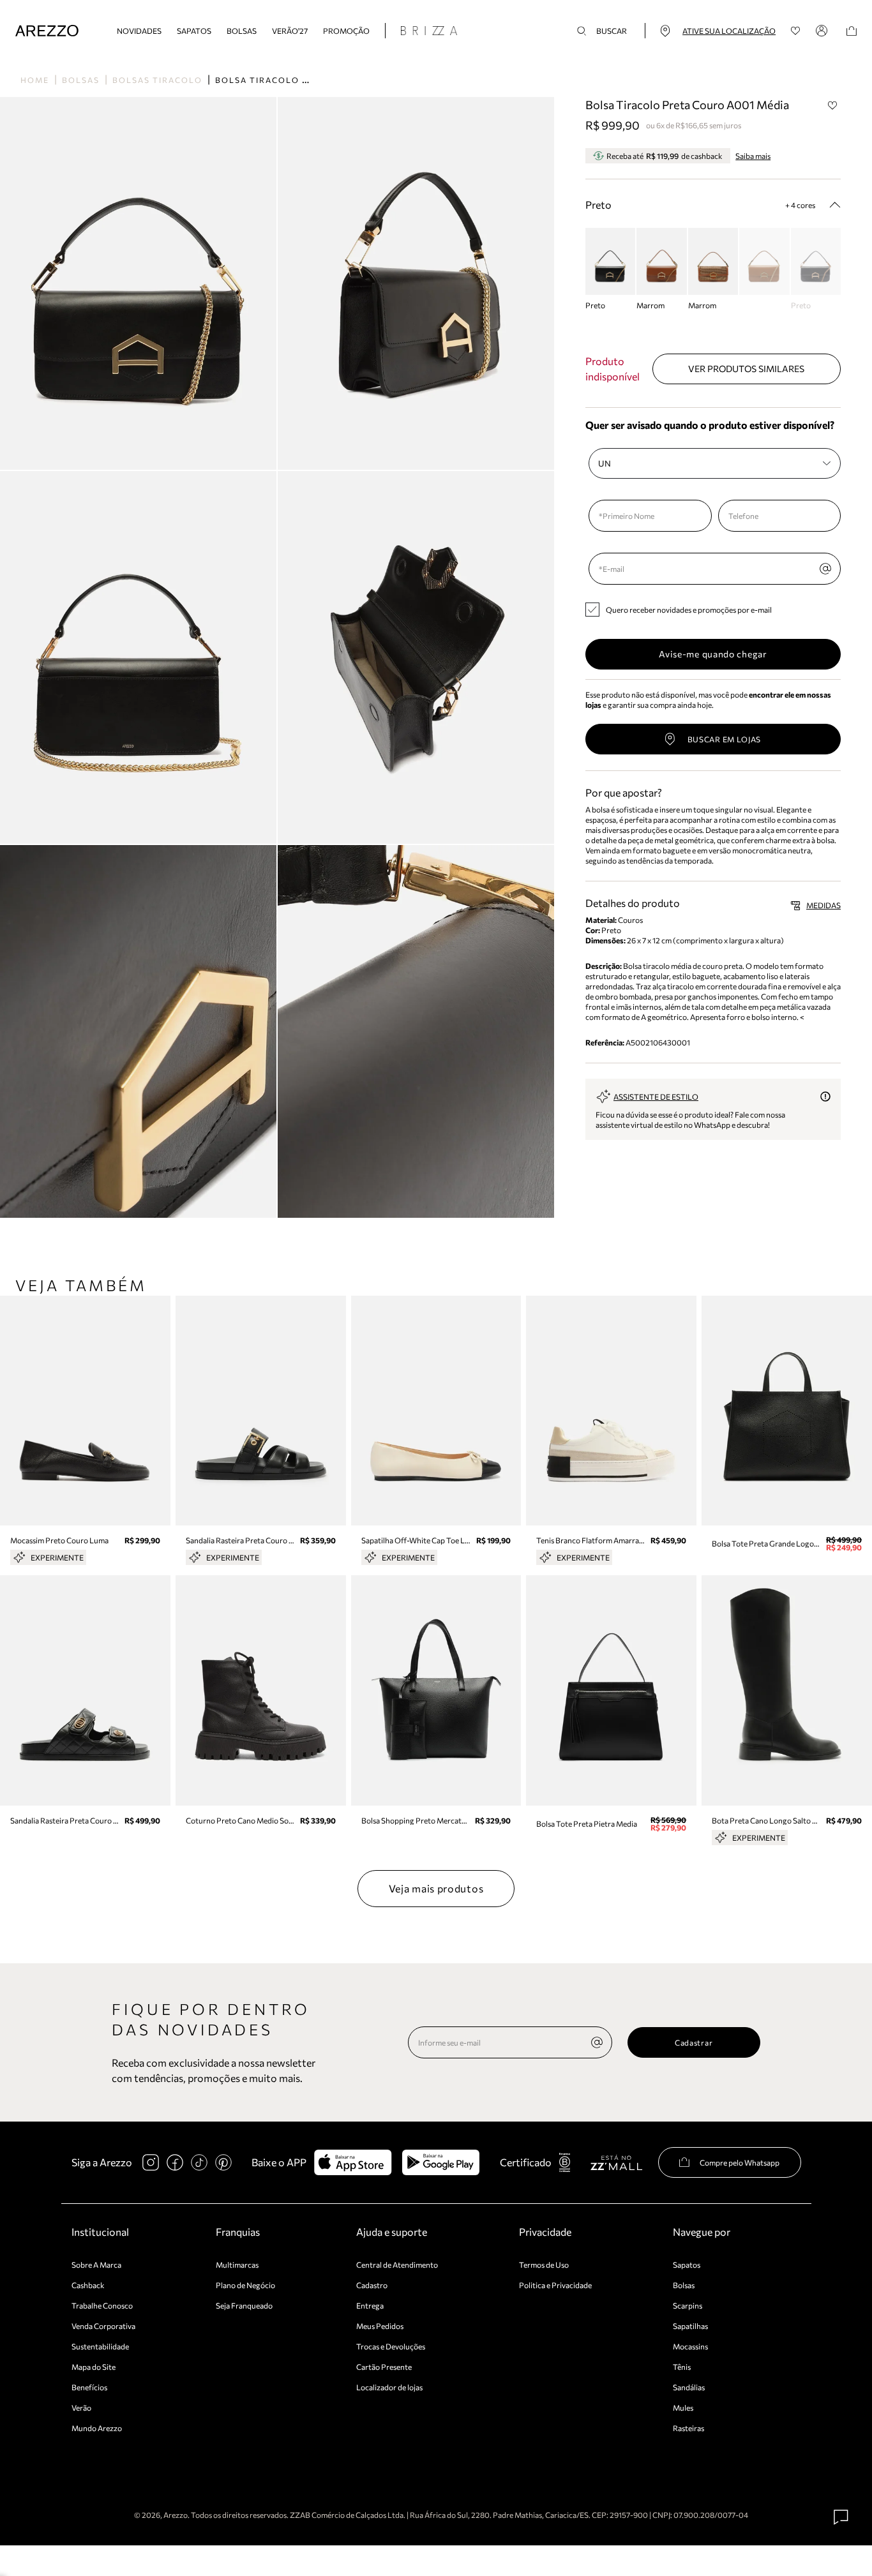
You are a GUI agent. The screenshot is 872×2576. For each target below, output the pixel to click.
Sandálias (689, 2387)
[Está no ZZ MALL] (616, 2162)
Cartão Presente (384, 2367)
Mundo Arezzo (97, 2428)
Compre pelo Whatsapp (740, 2162)
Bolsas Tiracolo (157, 80)
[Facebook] (175, 2162)
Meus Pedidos (380, 2326)
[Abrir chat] (841, 2517)
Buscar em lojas (725, 739)
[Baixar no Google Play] (441, 2162)
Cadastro (372, 2285)
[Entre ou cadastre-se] (823, 31)
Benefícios (89, 2387)
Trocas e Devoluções (391, 2346)
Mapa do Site (94, 2367)
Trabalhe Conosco (102, 2305)
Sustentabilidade (100, 2346)
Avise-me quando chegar (713, 654)
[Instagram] (151, 2162)
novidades (139, 31)
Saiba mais (753, 156)
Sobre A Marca (96, 2265)
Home (35, 80)
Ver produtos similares (746, 369)
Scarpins (688, 2305)
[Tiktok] (199, 2162)
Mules (683, 2408)
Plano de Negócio (245, 2285)
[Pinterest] (223, 2162)
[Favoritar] (832, 105)
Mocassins (690, 2346)
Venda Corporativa (103, 2326)
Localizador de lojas (389, 2387)
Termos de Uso (544, 2265)
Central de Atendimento (397, 2265)
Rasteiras (688, 2428)
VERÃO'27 (290, 31)
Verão (81, 2408)
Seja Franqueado (244, 2305)
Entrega (370, 2305)
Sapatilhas (690, 2326)
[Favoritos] (796, 31)
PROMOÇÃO (346, 31)
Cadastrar (694, 2042)
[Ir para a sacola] (852, 31)
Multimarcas (237, 2265)
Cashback (88, 2285)
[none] (597, 2042)
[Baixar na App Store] (353, 2162)
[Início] (47, 31)
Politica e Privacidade (555, 2285)
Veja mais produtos (436, 1888)
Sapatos (194, 31)
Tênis (682, 2367)
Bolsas (242, 31)
